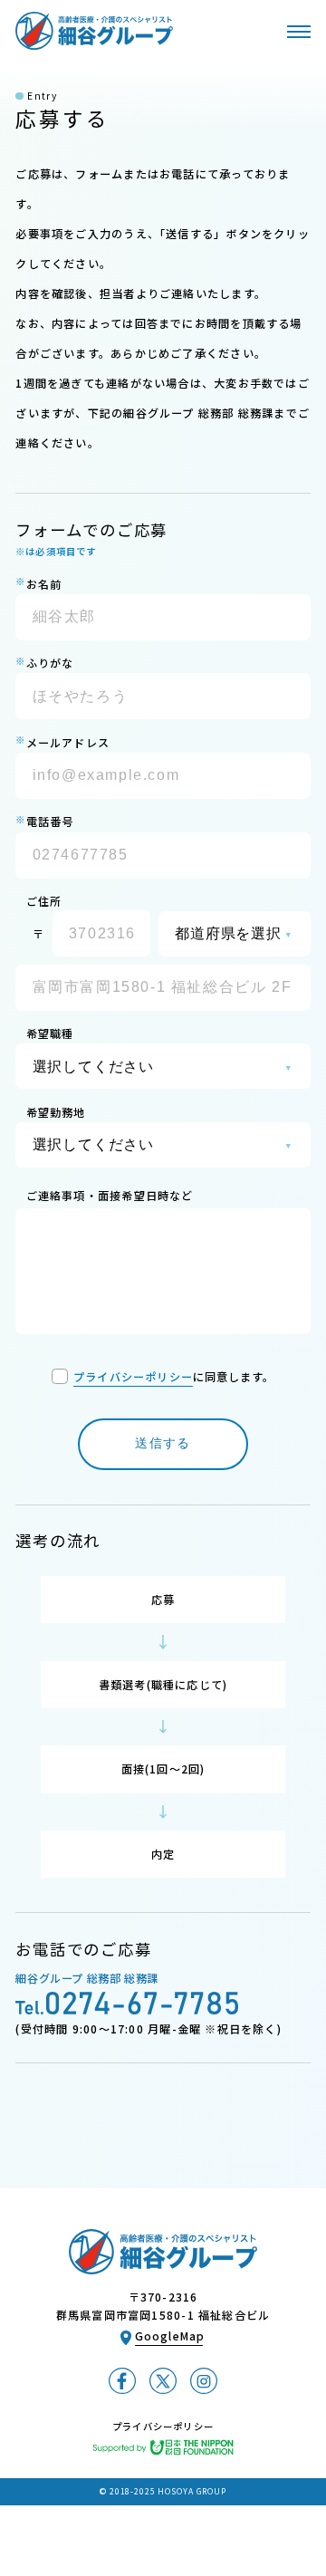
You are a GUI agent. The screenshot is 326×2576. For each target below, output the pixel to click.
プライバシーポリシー (133, 1377)
